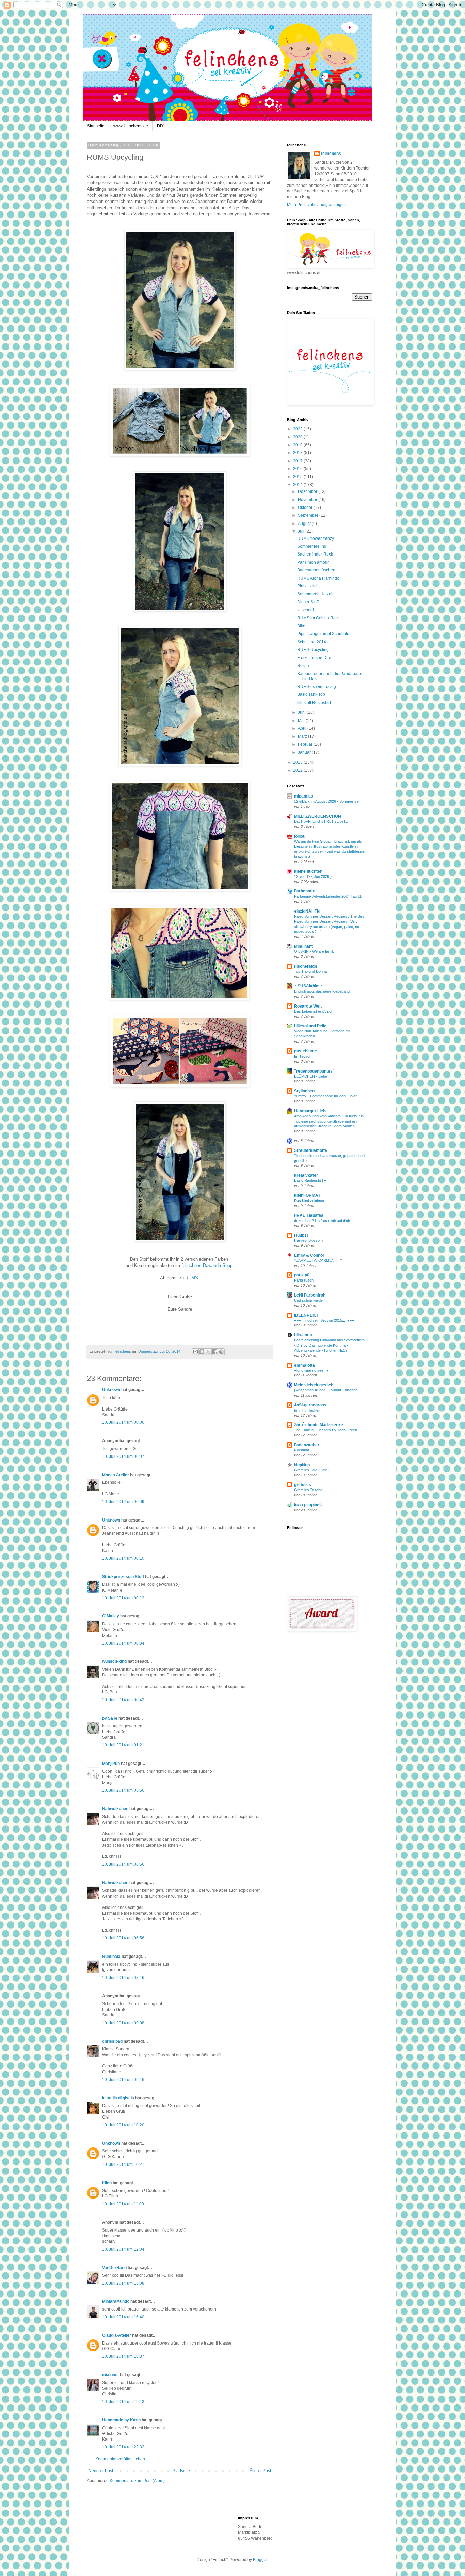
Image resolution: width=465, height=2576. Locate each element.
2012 (298, 770)
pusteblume (306, 1051)
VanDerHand (114, 2268)
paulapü (302, 1275)
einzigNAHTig (307, 911)
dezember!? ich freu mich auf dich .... (325, 1221)
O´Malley (111, 1616)
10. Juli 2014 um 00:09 (123, 1502)
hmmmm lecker (307, 1410)
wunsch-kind (114, 1661)
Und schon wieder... (310, 1300)
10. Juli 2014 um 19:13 (123, 2402)
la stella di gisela (118, 2098)
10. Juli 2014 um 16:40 (123, 2317)
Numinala (111, 1957)
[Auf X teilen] (208, 1352)
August (305, 524)
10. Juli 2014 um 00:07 (123, 1456)
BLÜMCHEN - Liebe (311, 1076)
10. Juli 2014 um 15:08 (123, 2283)
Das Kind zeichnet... (311, 1201)
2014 (298, 485)
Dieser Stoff (308, 602)
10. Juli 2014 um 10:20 (123, 2125)
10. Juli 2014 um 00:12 (123, 1598)
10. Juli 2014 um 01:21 (123, 1745)
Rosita (303, 666)
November (308, 500)
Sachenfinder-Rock (315, 554)
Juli (302, 531)
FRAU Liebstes (309, 1215)
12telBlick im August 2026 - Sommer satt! (328, 801)
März (303, 736)
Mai (302, 721)
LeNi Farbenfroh (310, 1295)
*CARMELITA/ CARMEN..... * (318, 1260)
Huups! (301, 1235)
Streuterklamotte (311, 1150)
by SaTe (110, 1718)
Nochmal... (303, 1450)
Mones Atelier (116, 1475)
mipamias (304, 796)
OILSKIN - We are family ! (315, 951)
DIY (160, 126)
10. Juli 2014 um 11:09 (123, 2204)
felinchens (331, 154)
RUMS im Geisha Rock (318, 618)
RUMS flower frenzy (316, 538)
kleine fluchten (308, 871)
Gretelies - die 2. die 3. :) (314, 1470)
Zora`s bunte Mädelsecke (319, 1425)
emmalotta (304, 1365)
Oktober (306, 508)
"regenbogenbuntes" (314, 1071)
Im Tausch (303, 1056)
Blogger (260, 2560)
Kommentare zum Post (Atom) (137, 2481)
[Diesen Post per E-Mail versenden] (195, 1352)
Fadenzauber (307, 1445)
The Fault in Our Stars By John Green (326, 1430)
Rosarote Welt (308, 1006)
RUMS (192, 1278)
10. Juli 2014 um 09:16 (123, 2080)
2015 (298, 477)
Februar (306, 744)
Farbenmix (304, 891)
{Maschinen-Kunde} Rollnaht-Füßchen (326, 1390)
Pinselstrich (308, 586)
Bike (301, 626)
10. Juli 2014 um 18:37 (123, 2356)
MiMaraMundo (116, 2301)
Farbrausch (304, 1280)
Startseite (96, 126)
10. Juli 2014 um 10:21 (123, 2164)
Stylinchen (304, 1091)
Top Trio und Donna (310, 971)
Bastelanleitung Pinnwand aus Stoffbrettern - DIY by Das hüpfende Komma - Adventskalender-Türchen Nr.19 (329, 1345)
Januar (305, 752)
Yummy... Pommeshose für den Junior (325, 1096)
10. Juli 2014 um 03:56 (123, 1790)
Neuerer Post (101, 2471)
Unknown (111, 1390)
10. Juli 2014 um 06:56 (123, 1864)
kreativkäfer (306, 1175)
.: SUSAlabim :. (309, 986)
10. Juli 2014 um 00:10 (123, 1558)
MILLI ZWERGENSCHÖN (318, 816)
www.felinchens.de (131, 126)
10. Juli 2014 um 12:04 (123, 2249)
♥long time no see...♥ (311, 1370)
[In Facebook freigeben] (215, 1352)
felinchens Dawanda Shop (207, 1265)
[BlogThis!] (202, 1352)
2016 (298, 469)
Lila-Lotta (303, 1335)
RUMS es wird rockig (317, 687)
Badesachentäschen (316, 570)
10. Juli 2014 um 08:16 (123, 1978)
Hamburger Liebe (311, 1111)
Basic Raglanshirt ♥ (310, 1180)
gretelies (303, 1485)
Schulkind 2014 (312, 642)
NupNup (302, 1465)
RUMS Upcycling (313, 650)
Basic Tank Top (311, 694)
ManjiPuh (111, 1764)
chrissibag (112, 2041)
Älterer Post (260, 2471)
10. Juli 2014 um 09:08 (123, 2023)
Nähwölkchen (115, 1809)
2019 (298, 445)
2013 (298, 762)
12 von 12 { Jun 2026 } (313, 876)
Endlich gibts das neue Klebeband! (322, 991)
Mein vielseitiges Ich (314, 1385)
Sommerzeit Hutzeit (315, 594)
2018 (298, 453)
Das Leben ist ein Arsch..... (316, 1011)
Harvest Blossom (308, 1240)
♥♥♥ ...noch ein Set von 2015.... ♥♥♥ (324, 1320)
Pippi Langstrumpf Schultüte (323, 634)
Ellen (107, 2183)
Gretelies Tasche (308, 1490)
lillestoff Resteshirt (314, 703)
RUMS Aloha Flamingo (318, 578)
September (309, 515)
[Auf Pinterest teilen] (221, 1352)
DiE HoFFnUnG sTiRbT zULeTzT (322, 821)
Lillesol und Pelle (310, 1026)
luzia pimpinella (309, 1505)
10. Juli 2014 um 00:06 (123, 1422)
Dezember (308, 492)
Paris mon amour (313, 562)
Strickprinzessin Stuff (123, 1577)
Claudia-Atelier (117, 2335)
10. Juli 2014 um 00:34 (123, 1643)
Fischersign (306, 966)
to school (306, 610)
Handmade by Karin (121, 2420)
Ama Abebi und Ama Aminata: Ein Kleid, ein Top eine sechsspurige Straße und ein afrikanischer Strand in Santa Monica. (329, 1121)
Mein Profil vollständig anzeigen (317, 205)
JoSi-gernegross (310, 1405)
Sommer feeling (312, 546)
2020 (298, 437)
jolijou (300, 836)
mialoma (110, 2375)
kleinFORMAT (307, 1195)
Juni (302, 712)
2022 (298, 429)
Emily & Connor (309, 1255)
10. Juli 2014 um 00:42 (123, 1700)
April (303, 728)
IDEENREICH (307, 1315)
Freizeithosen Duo (314, 658)
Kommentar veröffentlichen (120, 2459)
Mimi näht (303, 946)
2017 (298, 461)
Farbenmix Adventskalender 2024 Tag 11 (328, 896)
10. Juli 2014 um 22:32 (123, 2447)
